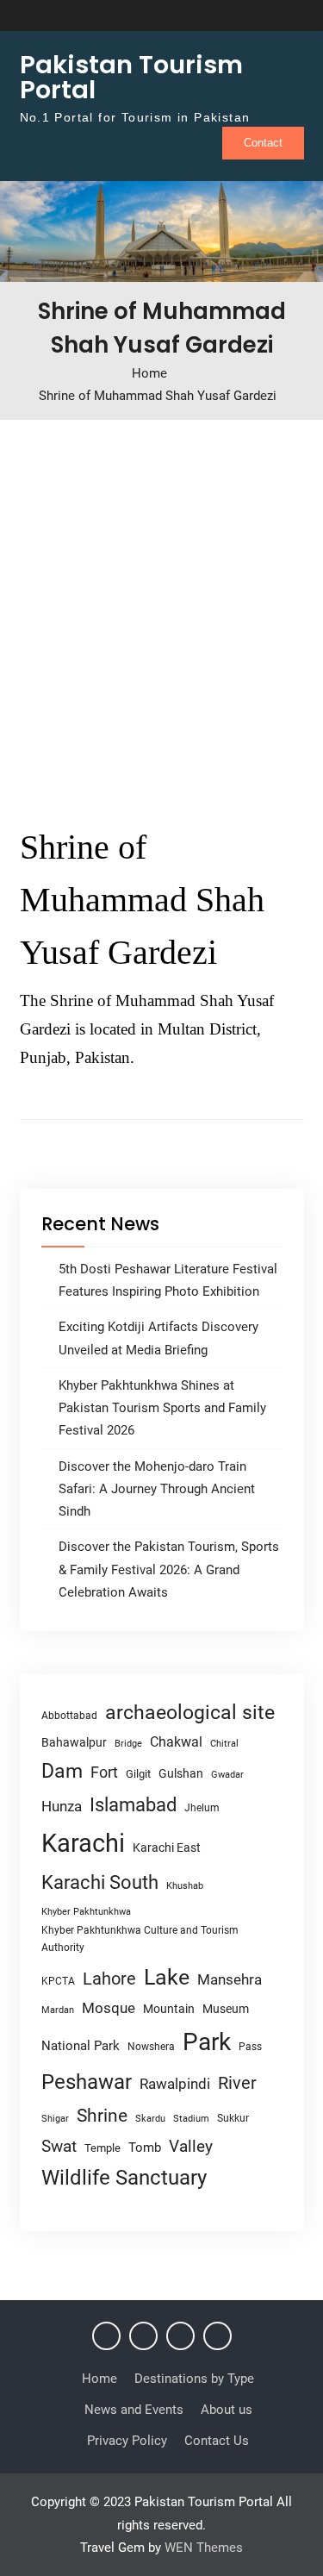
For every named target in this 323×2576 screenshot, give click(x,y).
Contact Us (217, 2441)
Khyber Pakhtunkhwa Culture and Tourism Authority (140, 1939)
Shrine (102, 2116)
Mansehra (230, 1979)
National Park (81, 2046)
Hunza (62, 1806)
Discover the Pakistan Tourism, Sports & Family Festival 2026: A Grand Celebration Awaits (169, 1569)
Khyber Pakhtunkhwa (86, 1911)
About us (227, 2410)
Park (207, 2042)
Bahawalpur (74, 1742)
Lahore (109, 1979)
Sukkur (233, 2118)
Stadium (191, 2119)
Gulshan (181, 1773)
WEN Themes (204, 2548)
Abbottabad (69, 1716)
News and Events (134, 2410)
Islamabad (133, 1805)
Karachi (83, 1843)
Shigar (55, 2119)
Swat (59, 2146)
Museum (226, 2009)
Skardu (150, 2119)
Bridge (128, 1744)
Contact (263, 143)
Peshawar (87, 2082)
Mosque (109, 2008)
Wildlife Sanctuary (124, 2178)
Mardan (58, 2010)
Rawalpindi (175, 2084)
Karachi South (100, 1882)
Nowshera (151, 2046)
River (237, 2083)
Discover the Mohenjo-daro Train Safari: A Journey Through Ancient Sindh (157, 1489)
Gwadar (227, 1775)
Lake (167, 1977)
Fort (104, 1772)
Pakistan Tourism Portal (131, 77)
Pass (250, 2047)
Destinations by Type (194, 2379)
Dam (62, 1771)
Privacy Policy (127, 2441)
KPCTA (58, 1981)
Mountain (169, 2009)
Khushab (185, 1885)
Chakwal (176, 1742)
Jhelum (202, 1808)
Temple (102, 2148)
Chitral (224, 1743)
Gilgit (138, 1774)
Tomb (145, 2148)
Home (99, 2379)
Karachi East (167, 1848)
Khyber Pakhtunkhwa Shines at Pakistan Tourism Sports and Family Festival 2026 (162, 1408)
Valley (191, 2146)
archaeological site (190, 1713)
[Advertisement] (161, 616)
